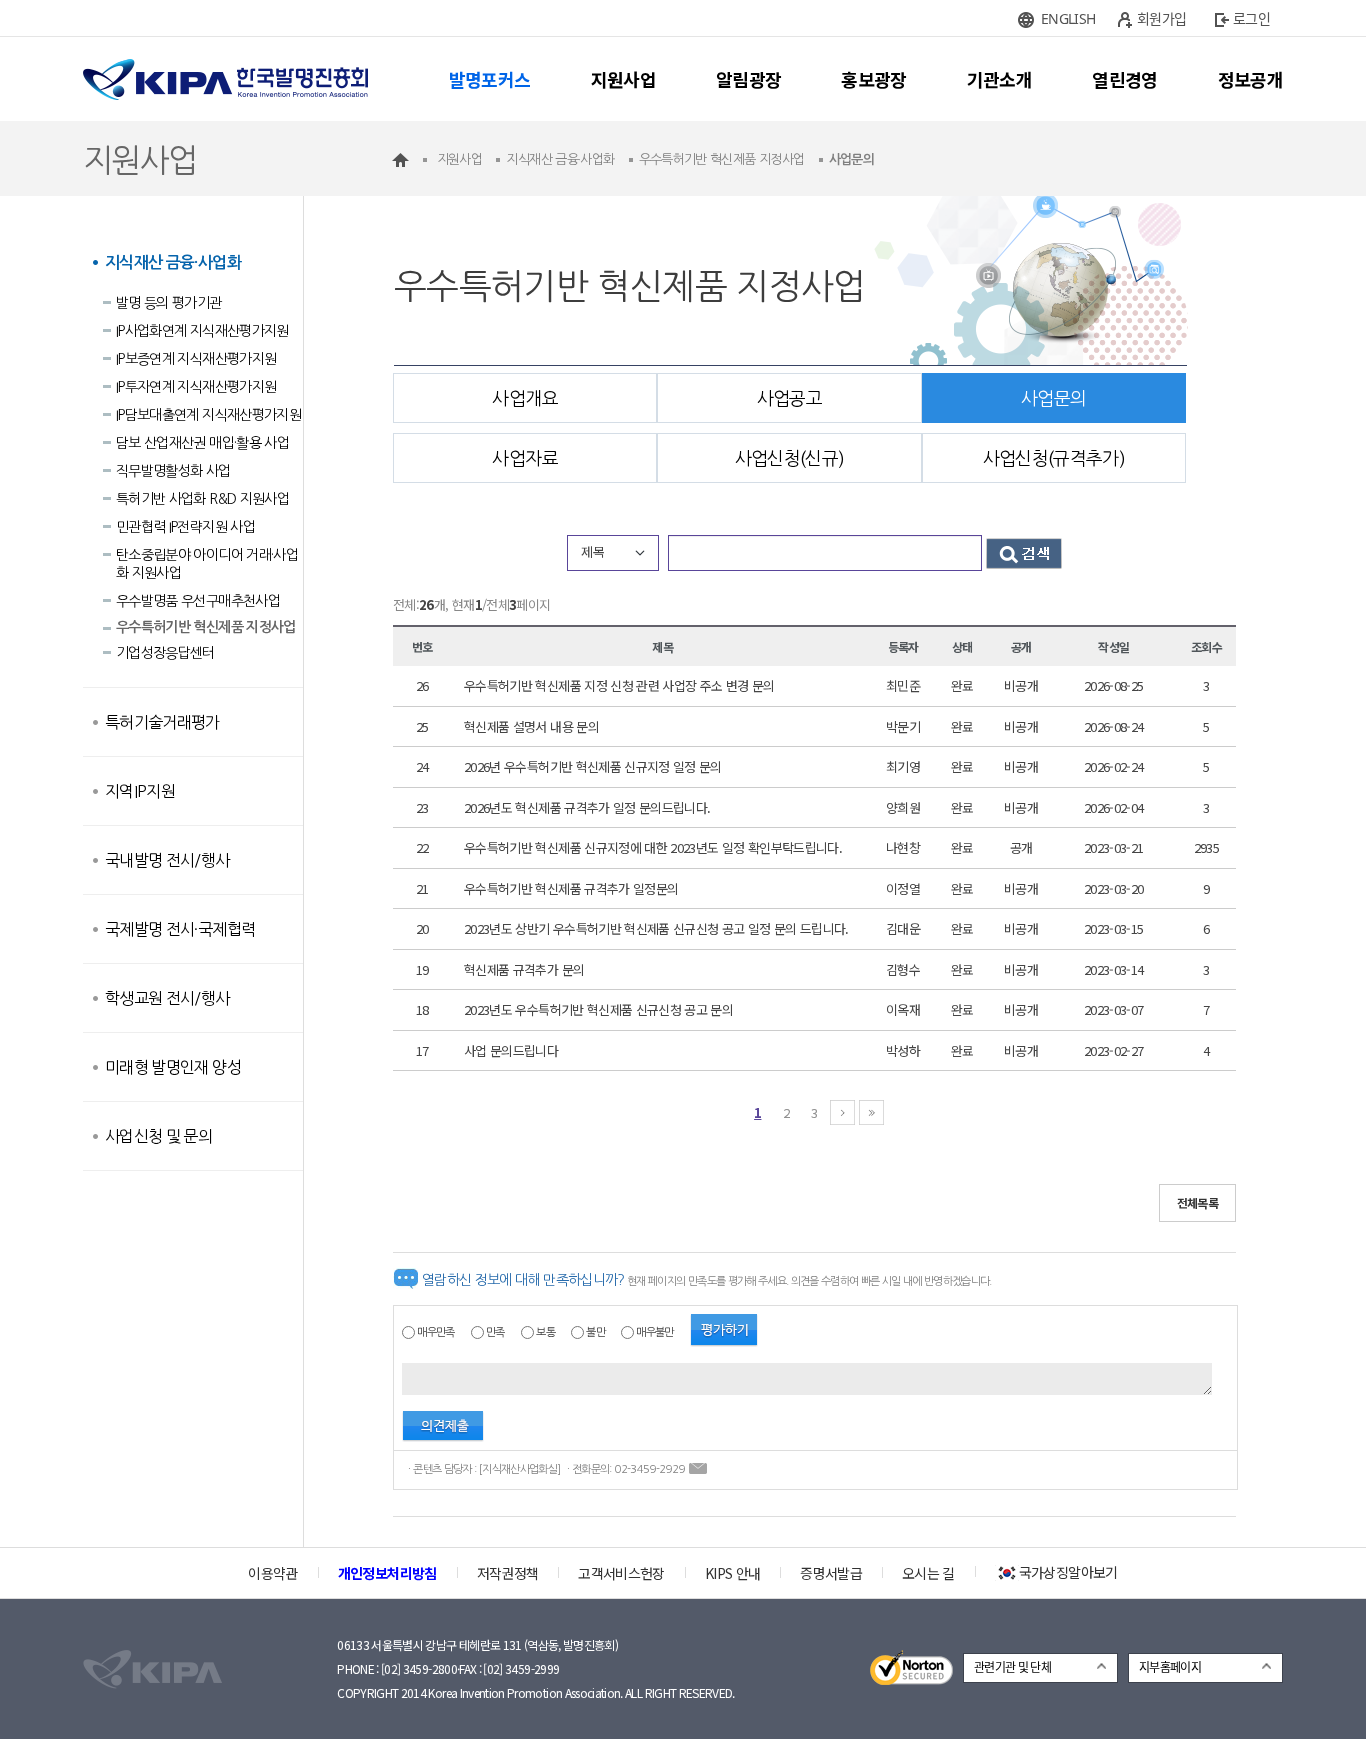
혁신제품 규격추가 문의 (524, 969)
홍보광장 (873, 79)
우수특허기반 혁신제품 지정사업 (206, 627)
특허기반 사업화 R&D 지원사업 (202, 499)
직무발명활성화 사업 (173, 471)
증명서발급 (831, 1573)
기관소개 (999, 79)
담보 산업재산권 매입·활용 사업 (202, 443)
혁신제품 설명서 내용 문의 (531, 726)
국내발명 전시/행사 (167, 860)
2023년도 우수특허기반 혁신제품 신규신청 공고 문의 (598, 1009)
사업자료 (524, 459)
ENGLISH (1068, 18)
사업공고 (789, 399)
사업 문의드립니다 (511, 1050)
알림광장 (748, 79)
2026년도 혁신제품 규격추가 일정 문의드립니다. (587, 807)
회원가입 (1161, 18)
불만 (595, 1332)
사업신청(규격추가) (1054, 459)
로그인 (1251, 18)
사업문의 (1053, 399)
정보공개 (1250, 79)
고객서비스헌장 (621, 1573)
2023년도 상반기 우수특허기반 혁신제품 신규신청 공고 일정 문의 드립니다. (656, 928)
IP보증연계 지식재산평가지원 (196, 359)
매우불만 (654, 1332)
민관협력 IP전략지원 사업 (185, 527)
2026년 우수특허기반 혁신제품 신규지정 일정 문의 (593, 766)
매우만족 (435, 1332)
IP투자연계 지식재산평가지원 (196, 387)
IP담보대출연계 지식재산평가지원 (208, 415)
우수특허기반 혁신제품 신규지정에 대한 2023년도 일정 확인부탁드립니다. (653, 847)
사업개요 (524, 399)
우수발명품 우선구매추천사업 (198, 601)
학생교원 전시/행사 (167, 998)
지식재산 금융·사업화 (173, 262)
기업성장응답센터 (165, 653)
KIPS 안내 (732, 1573)
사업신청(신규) (790, 459)
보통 (545, 1332)
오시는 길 (928, 1573)
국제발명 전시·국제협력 (180, 929)
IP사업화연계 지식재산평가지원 (202, 331)
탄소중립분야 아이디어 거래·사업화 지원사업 (207, 564)
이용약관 (272, 1573)
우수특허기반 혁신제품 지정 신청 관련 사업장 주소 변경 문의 (619, 685)
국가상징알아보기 (1068, 1572)
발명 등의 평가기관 (169, 303)
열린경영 (1124, 79)
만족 (495, 1332)
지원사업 (623, 79)
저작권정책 (508, 1573)
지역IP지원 (140, 791)
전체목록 (1197, 1202)
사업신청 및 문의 (158, 1136)
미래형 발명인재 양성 (173, 1067)
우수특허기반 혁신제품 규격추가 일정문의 (571, 888)
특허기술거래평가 (162, 722)
